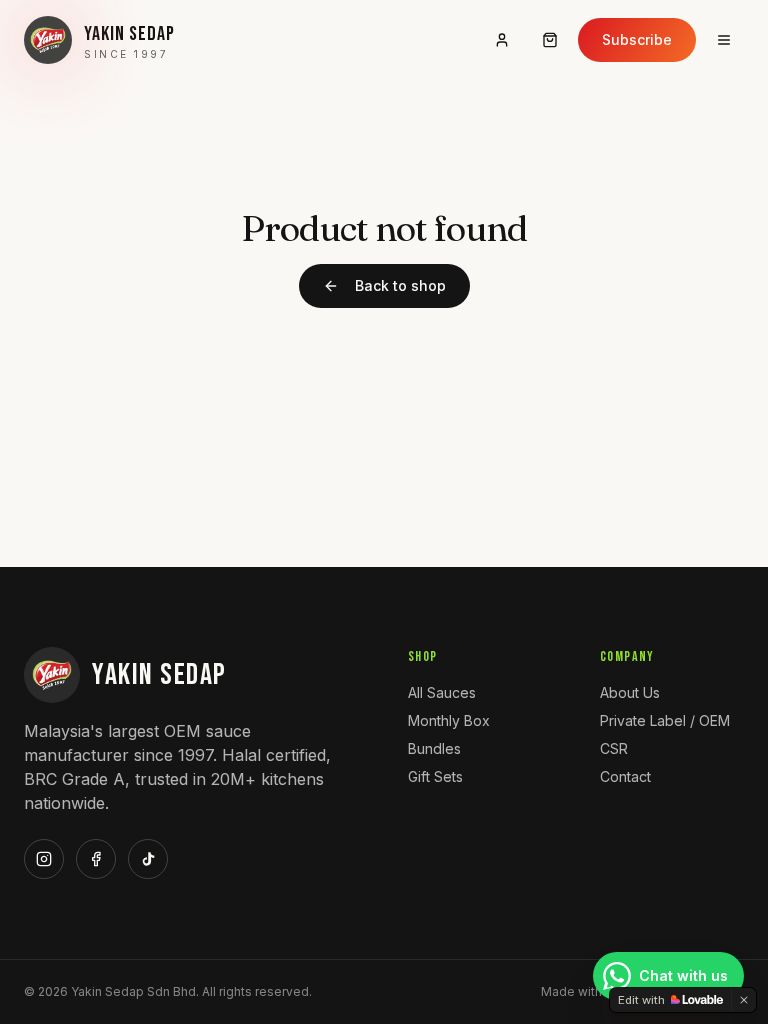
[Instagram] (44, 859)
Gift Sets (435, 776)
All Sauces (442, 692)
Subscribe (637, 39)
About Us (630, 692)
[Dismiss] (744, 1000)
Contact (625, 776)
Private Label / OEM (665, 720)
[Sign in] (502, 40)
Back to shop (400, 285)
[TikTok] (148, 859)
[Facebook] (96, 859)
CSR (614, 748)
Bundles (434, 748)
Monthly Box (449, 720)
